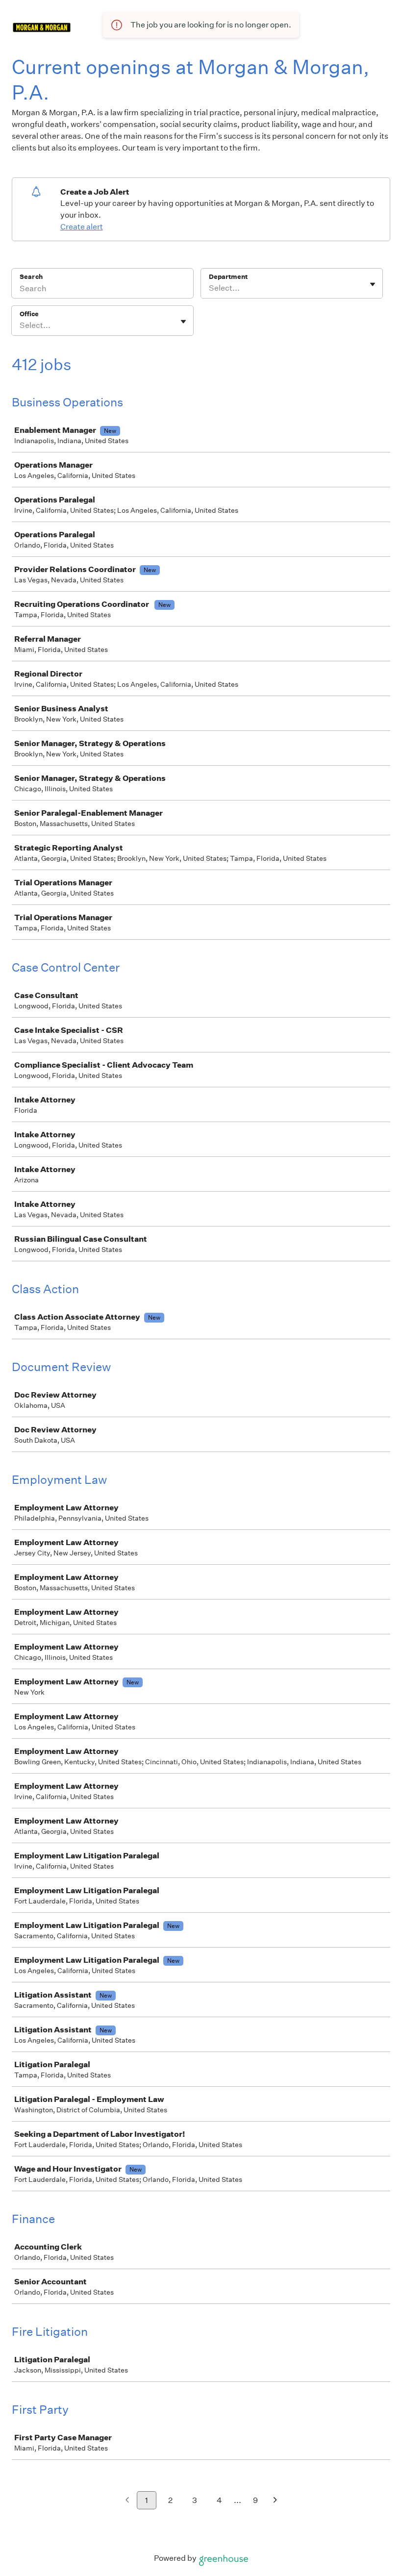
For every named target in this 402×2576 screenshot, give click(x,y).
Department (228, 277)
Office (29, 314)
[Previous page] (127, 2501)
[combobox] (210, 288)
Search (31, 277)
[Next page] (275, 2501)
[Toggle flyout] (373, 284)
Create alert (82, 227)
